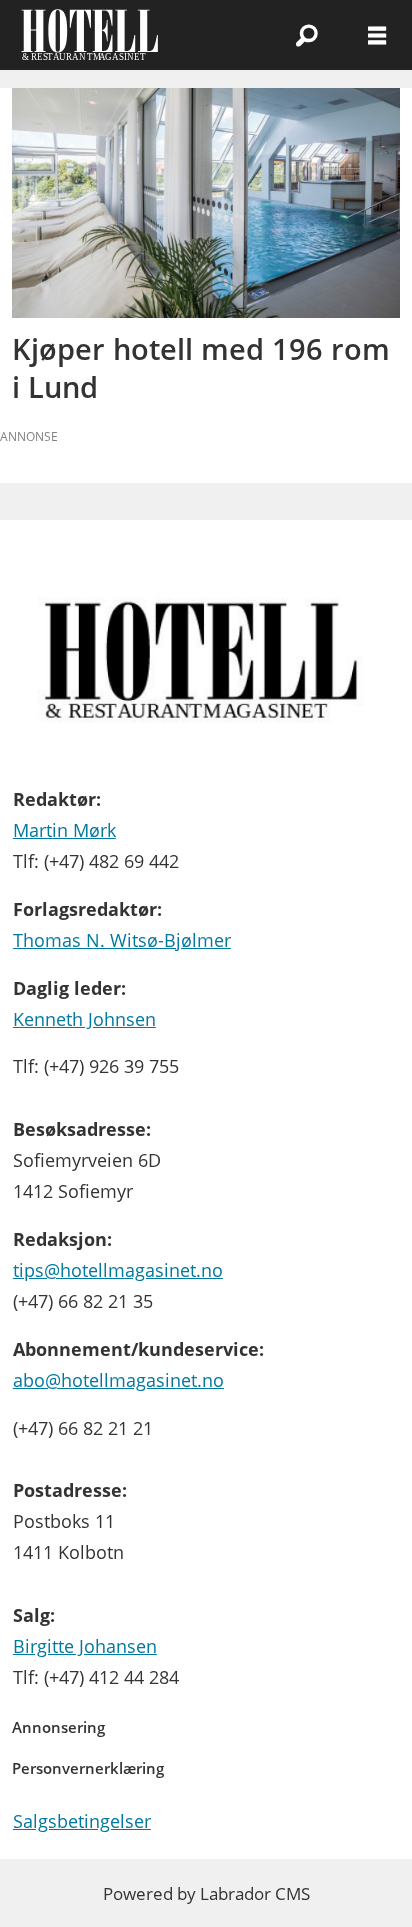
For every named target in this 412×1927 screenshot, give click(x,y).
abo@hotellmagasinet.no (118, 1379)
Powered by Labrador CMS (206, 1893)
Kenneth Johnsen (84, 1018)
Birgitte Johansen (85, 1645)
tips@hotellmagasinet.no (118, 1269)
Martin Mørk (64, 829)
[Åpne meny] (377, 35)
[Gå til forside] (122, 35)
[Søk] (307, 35)
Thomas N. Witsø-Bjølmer (122, 939)
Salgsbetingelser (82, 1820)
